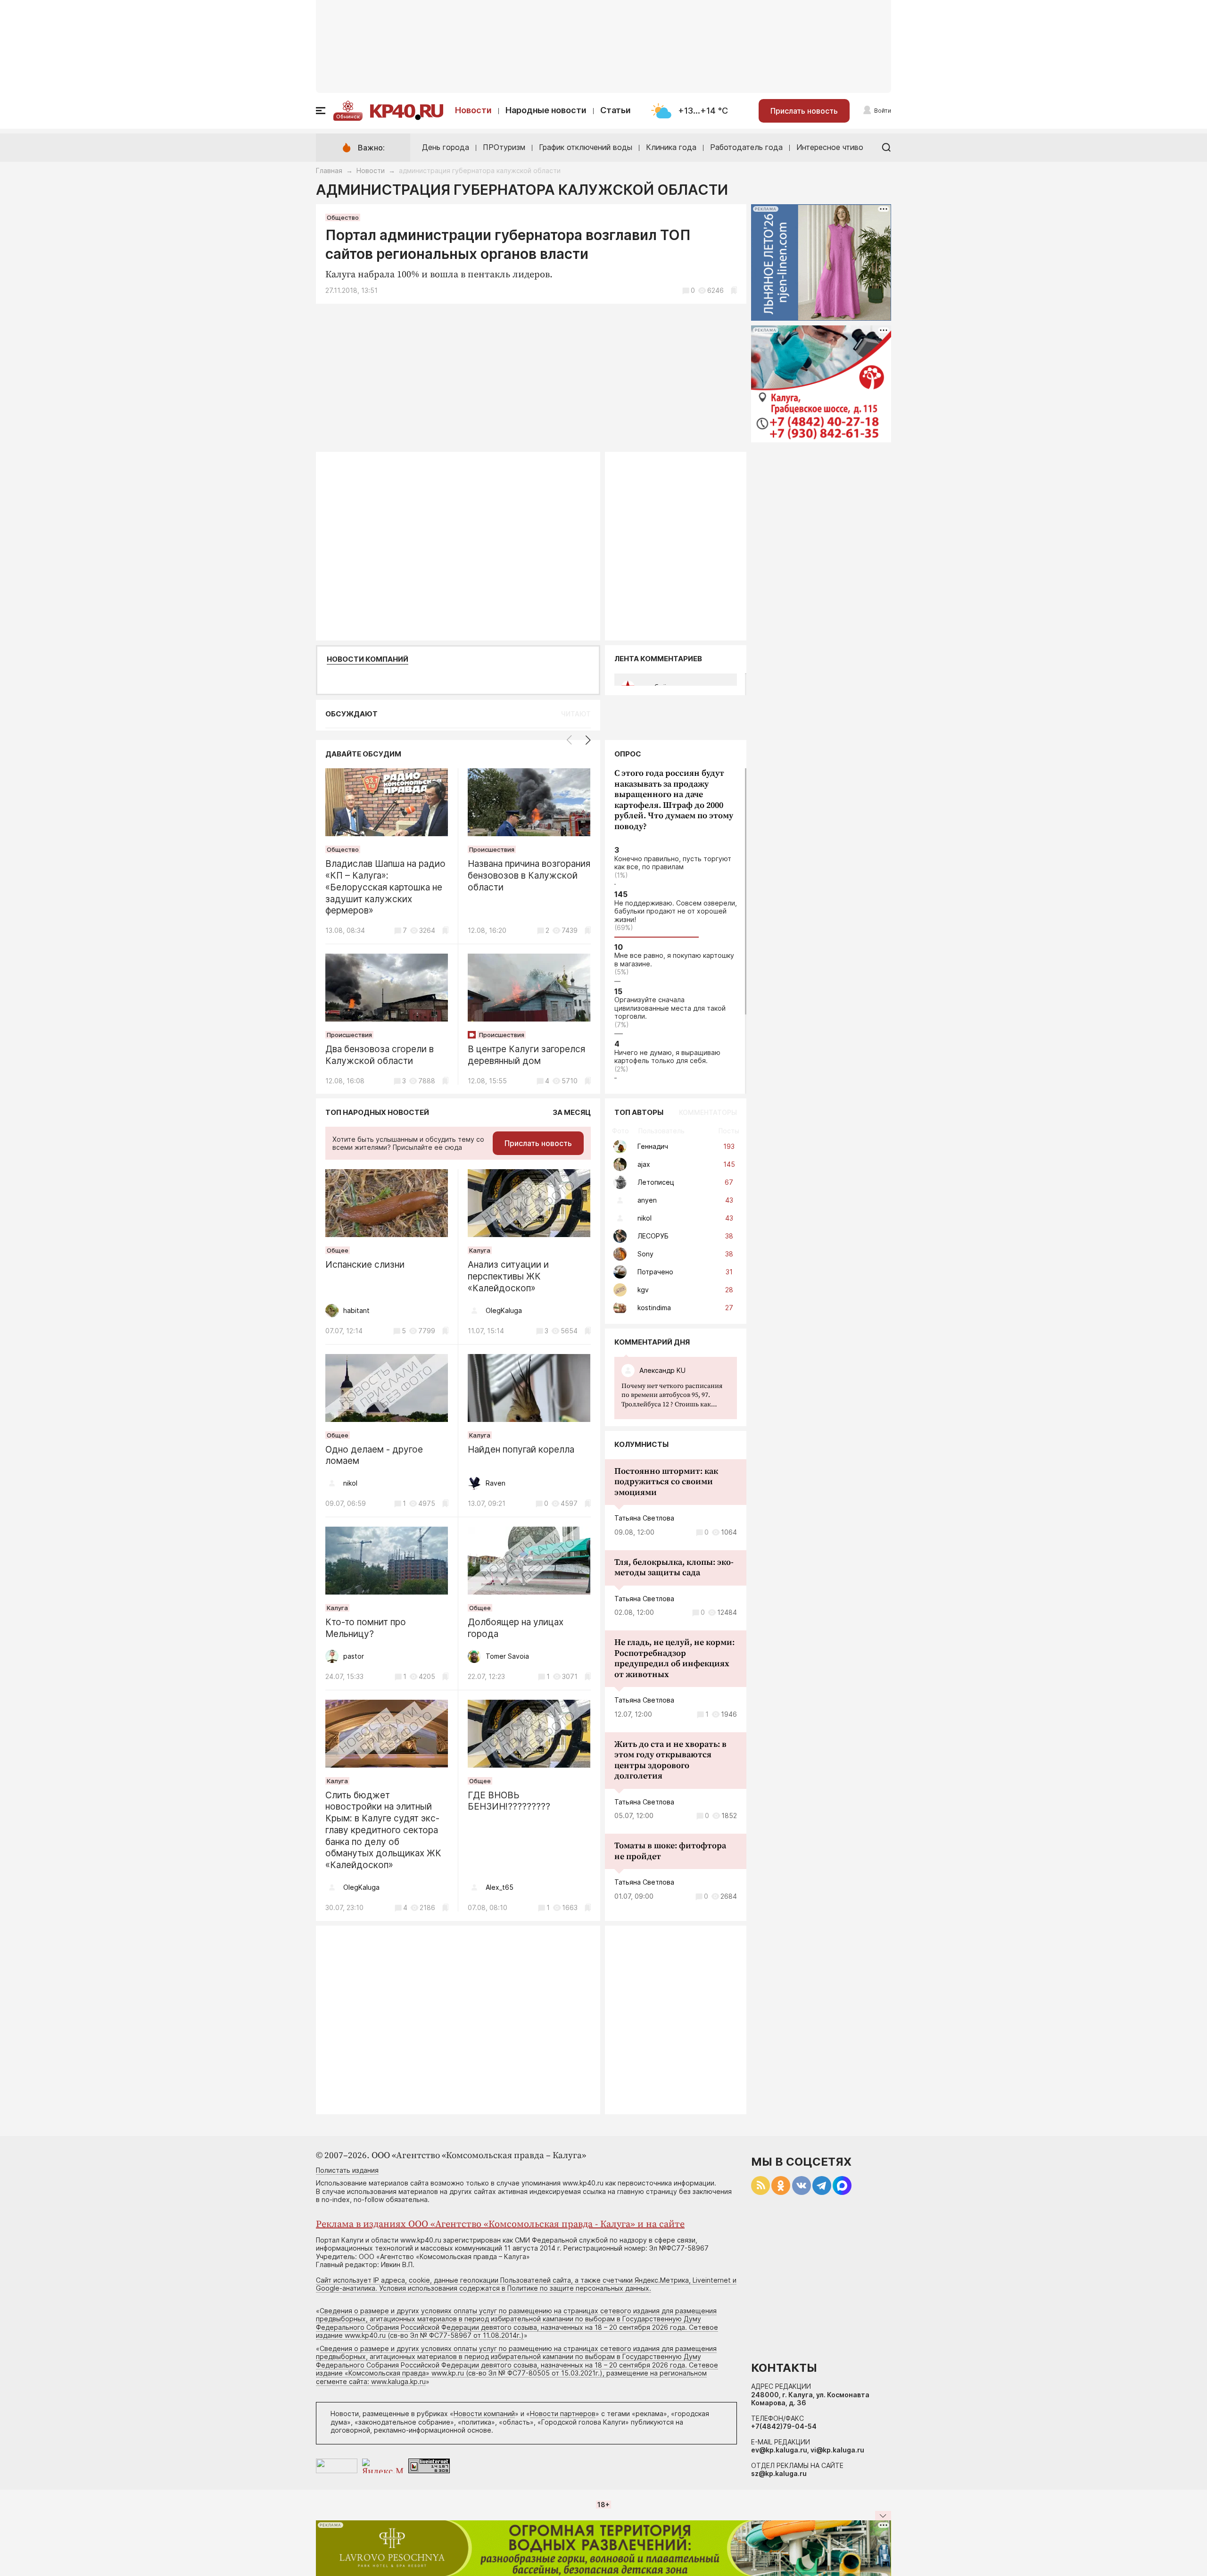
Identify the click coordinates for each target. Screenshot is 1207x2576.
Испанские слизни (365, 1265)
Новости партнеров (563, 2414)
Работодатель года (746, 147)
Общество (343, 217)
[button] (588, 740)
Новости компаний (368, 659)
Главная (329, 170)
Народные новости (546, 110)
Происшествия (492, 849)
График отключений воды (586, 147)
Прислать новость (804, 111)
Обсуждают (351, 714)
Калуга (480, 1250)
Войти (883, 111)
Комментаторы (708, 1112)
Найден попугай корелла (521, 1450)
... (675, 1396)
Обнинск (348, 116)
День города (446, 147)
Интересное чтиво (830, 147)
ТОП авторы (639, 1112)
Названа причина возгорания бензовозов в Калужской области (529, 876)
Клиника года (671, 147)
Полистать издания (347, 2170)
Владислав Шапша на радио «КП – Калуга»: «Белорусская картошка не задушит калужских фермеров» (385, 887)
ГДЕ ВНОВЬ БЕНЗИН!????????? (509, 1801)
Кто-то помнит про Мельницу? (366, 1628)
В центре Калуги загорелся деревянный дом (526, 1055)
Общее (338, 1250)
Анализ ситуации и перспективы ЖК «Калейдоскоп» (508, 1276)
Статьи (616, 110)
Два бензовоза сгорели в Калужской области (380, 1055)
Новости (473, 110)
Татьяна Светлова (644, 1518)
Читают (576, 714)
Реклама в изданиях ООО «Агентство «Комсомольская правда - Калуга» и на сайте (500, 2224)
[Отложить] (734, 290)
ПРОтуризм (504, 147)
